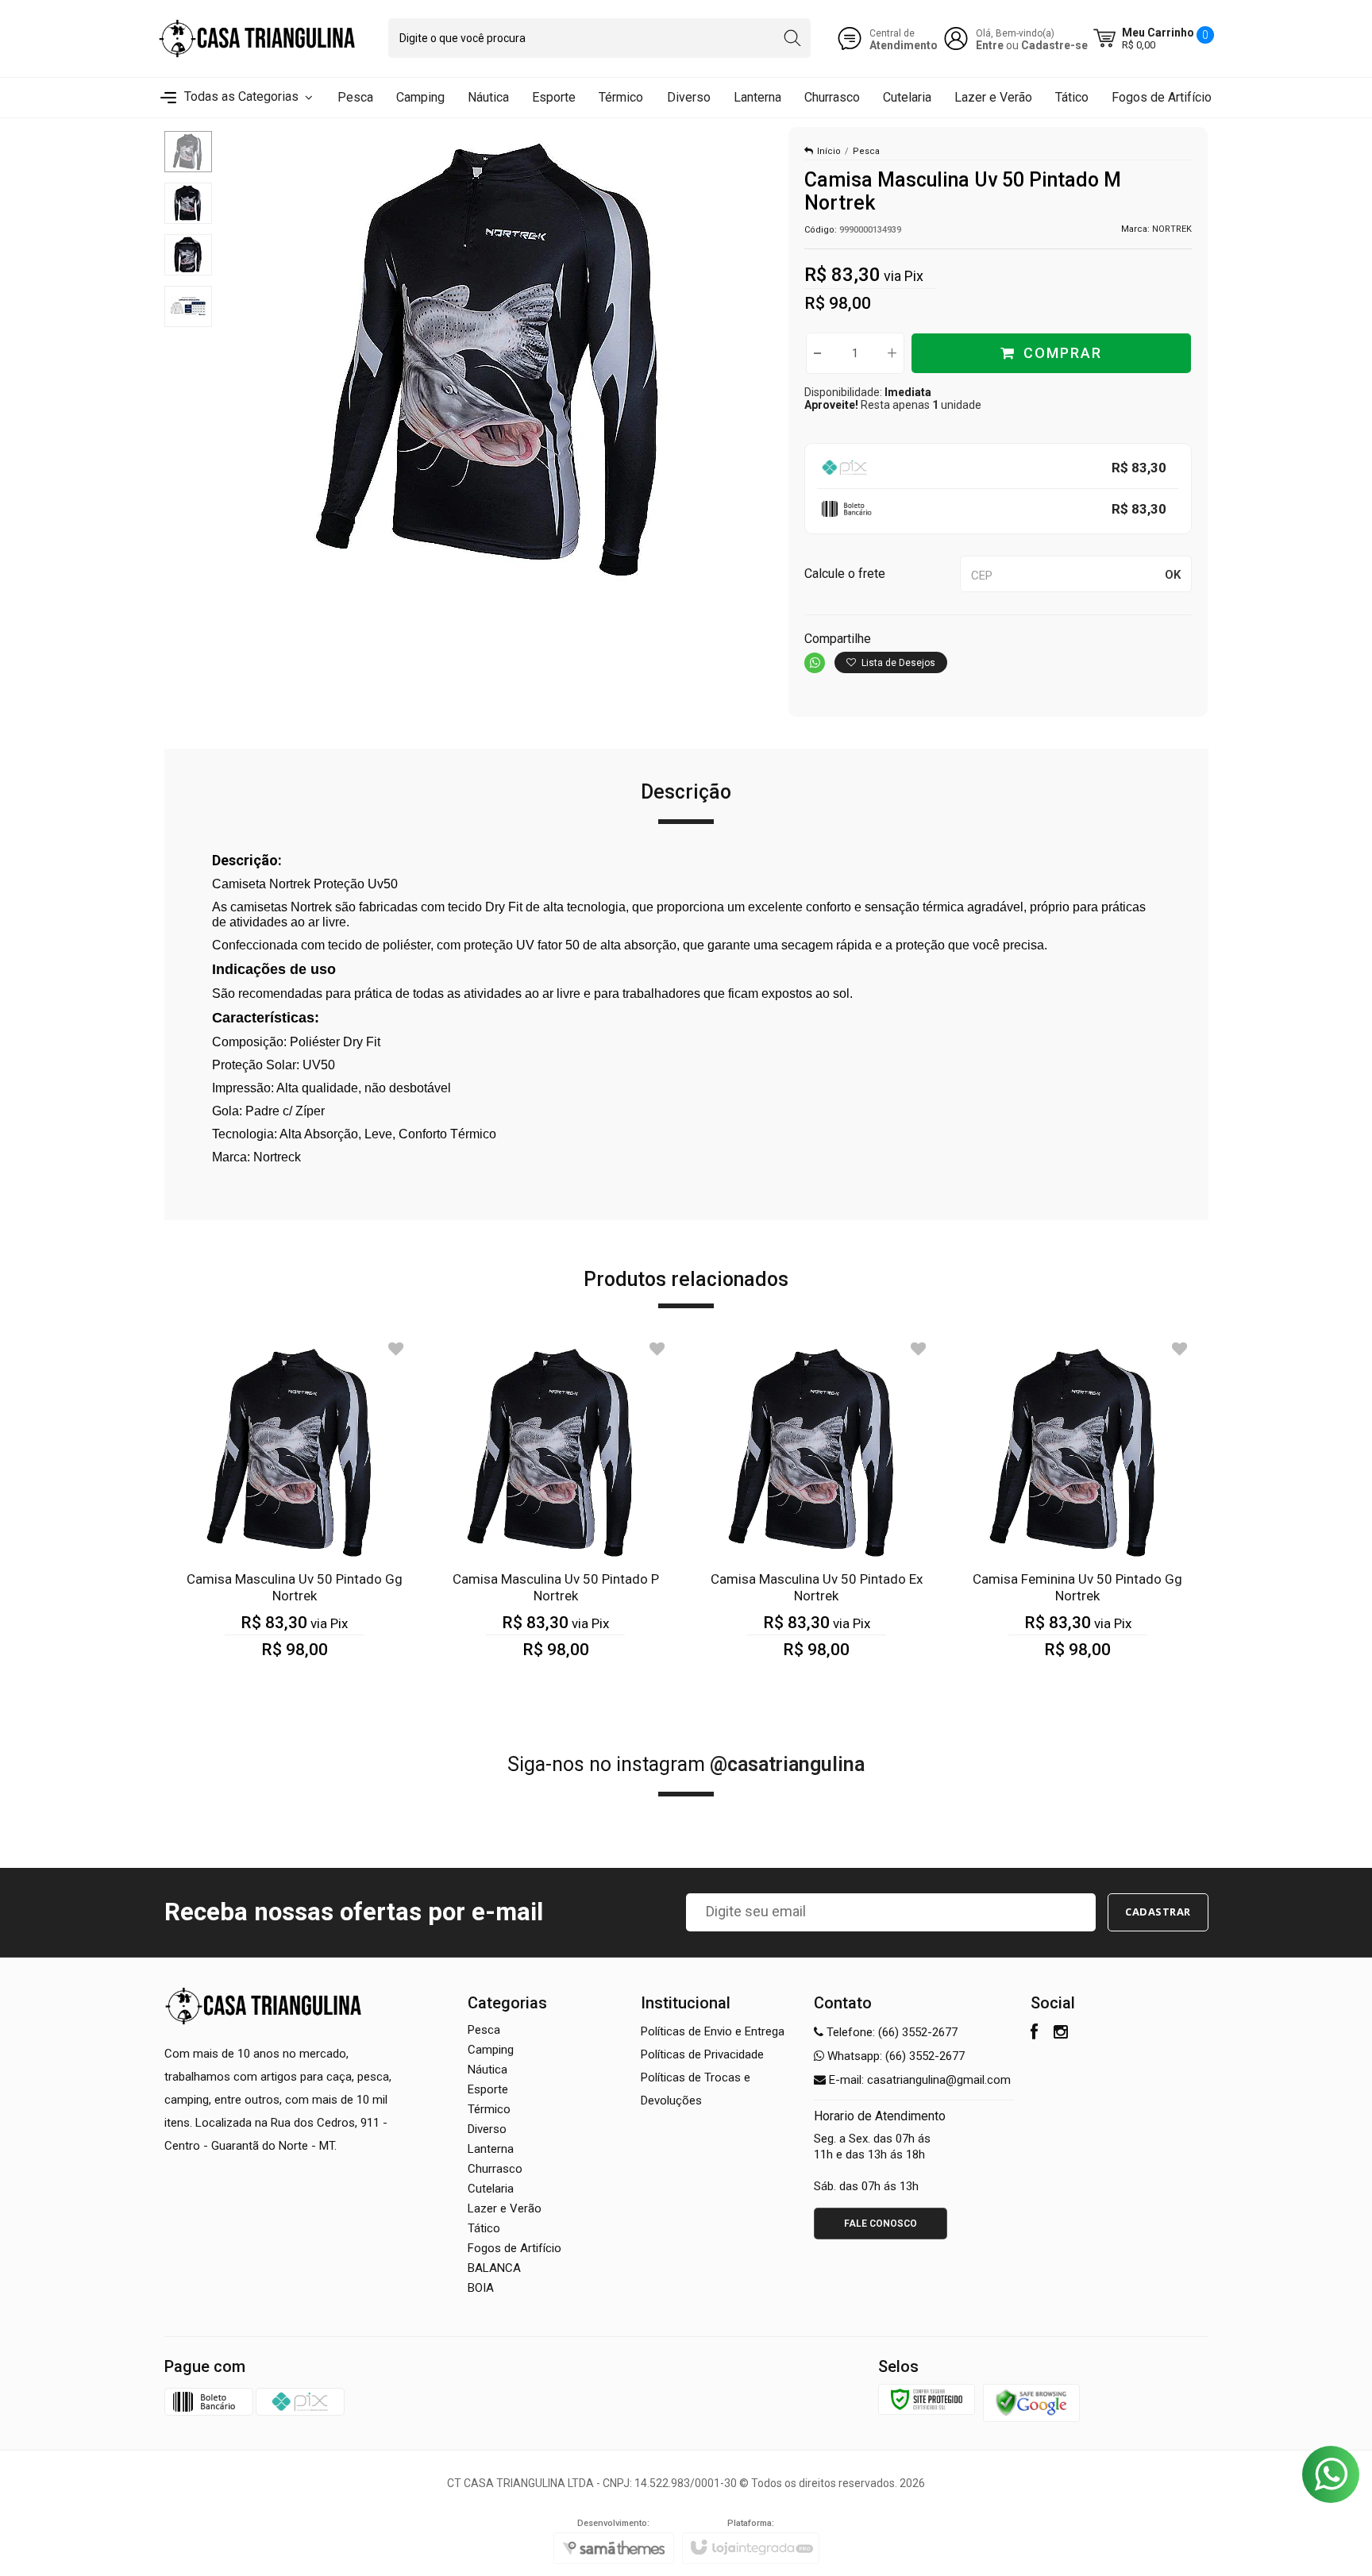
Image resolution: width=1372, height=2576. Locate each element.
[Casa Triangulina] (257, 39)
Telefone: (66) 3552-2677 (890, 2032)
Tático (484, 2228)
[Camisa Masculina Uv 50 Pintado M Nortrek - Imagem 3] (188, 255)
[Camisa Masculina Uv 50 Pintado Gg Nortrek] (295, 1509)
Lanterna (491, 2149)
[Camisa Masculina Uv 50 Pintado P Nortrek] (555, 1509)
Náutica (488, 2070)
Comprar (1063, 353)
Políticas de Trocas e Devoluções (696, 2089)
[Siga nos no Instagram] (1061, 2034)
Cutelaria (491, 2189)
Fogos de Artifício (514, 2248)
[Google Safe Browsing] (1031, 2402)
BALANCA (494, 2268)
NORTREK (1172, 229)
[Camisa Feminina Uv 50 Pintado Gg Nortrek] (1078, 1509)
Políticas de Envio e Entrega (713, 2031)
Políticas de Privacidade (702, 2054)
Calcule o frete (845, 574)
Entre (990, 45)
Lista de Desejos (897, 663)
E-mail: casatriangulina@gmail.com (918, 2080)
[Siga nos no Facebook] (1034, 2034)
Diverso (487, 2129)
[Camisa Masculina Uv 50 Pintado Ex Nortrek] (817, 1509)
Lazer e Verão (505, 2208)
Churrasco (495, 2169)
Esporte (488, 2089)
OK (1173, 575)
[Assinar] (1158, 1912)
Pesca (866, 151)
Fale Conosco (881, 2224)
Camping (491, 2050)
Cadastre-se (1054, 45)
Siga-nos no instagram (686, 1764)
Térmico (489, 2109)
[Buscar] (792, 38)
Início (829, 151)
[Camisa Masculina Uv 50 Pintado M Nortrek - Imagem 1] (188, 152)
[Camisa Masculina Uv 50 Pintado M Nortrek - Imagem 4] (188, 306)
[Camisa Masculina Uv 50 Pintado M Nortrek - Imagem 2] (188, 203)
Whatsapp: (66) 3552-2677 (894, 2056)
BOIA (481, 2288)
